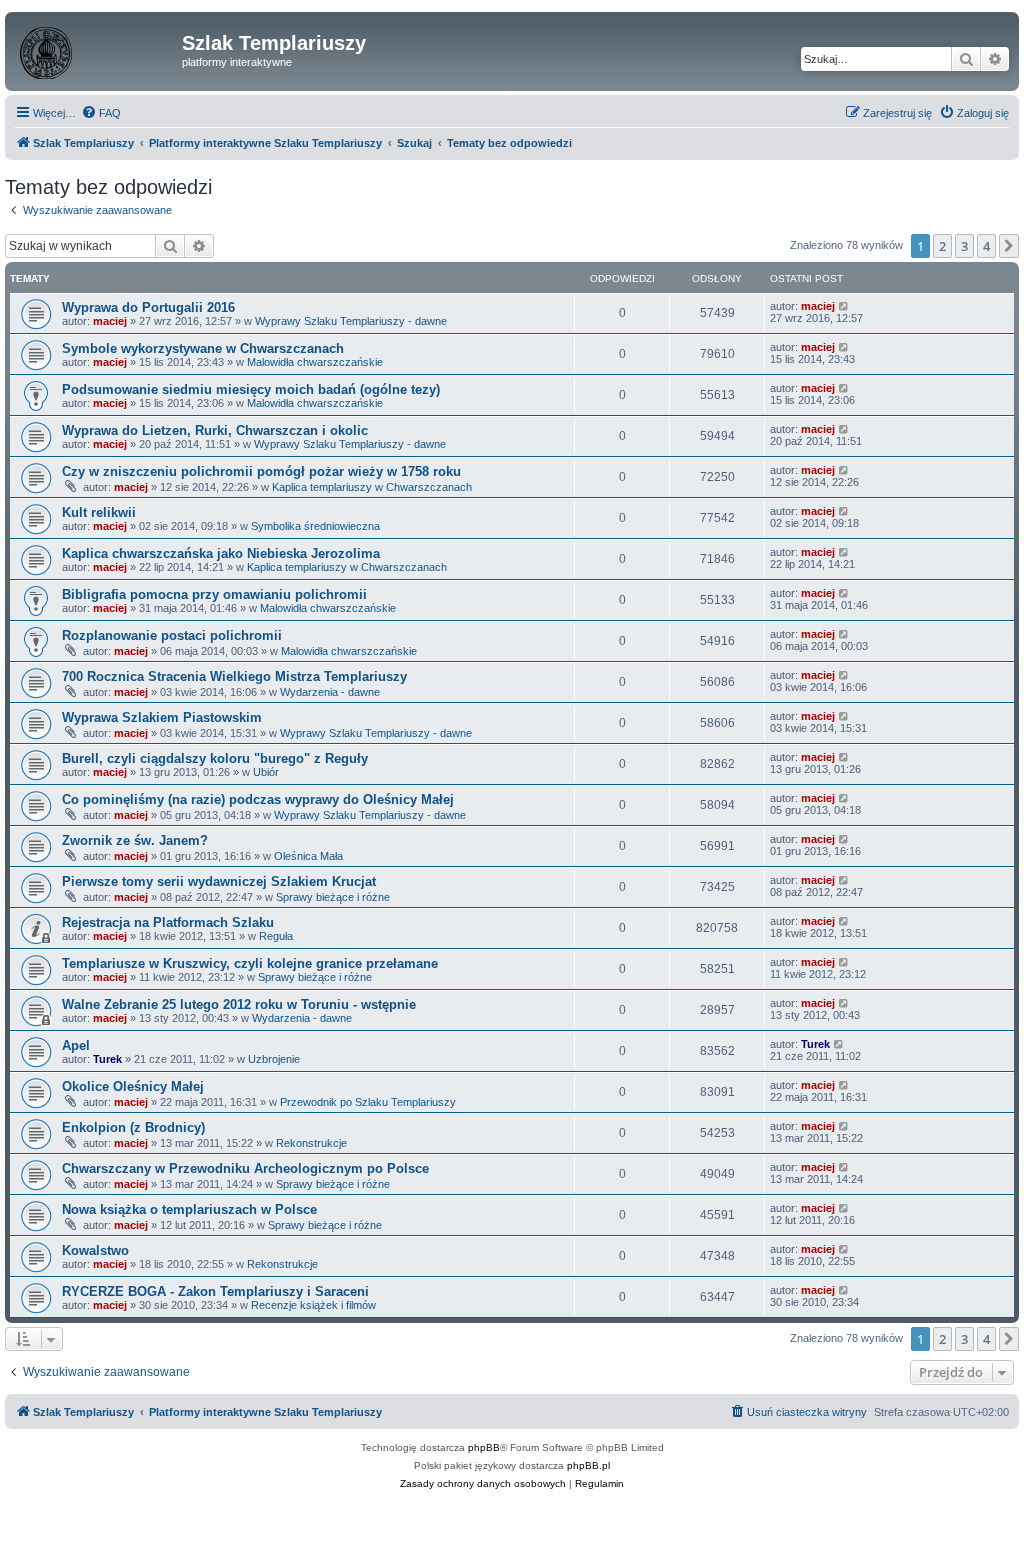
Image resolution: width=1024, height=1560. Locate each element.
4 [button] (986, 246)
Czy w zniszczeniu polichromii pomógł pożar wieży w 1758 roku (261, 471)
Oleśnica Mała (308, 856)
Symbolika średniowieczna (315, 526)
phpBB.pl (588, 1465)
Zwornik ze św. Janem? (135, 840)
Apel (76, 1045)
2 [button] (942, 246)
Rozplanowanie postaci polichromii (172, 635)
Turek (107, 1059)
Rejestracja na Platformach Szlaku (168, 922)
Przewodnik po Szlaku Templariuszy (368, 1102)
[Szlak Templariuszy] (96, 49)
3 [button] (964, 246)
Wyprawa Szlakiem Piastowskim (162, 717)
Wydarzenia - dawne (330, 692)
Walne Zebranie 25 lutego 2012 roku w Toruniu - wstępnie (239, 1004)
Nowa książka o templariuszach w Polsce (189, 1209)
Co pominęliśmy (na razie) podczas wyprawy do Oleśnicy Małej (258, 799)
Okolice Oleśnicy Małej (133, 1086)
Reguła (276, 936)
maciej (110, 321)
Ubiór (266, 772)
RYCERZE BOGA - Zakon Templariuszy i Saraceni (215, 1291)
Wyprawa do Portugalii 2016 (148, 307)
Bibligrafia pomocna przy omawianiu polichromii (214, 594)
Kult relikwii (99, 512)
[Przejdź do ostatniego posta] (844, 306)
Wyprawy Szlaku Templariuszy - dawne (351, 321)
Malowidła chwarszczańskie (315, 362)
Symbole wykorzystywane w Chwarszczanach (203, 348)
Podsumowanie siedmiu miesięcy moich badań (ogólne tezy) (251, 389)
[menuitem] (101, 113)
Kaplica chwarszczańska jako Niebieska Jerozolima (221, 553)
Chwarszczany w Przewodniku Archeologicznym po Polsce (245, 1168)
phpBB (484, 1447)
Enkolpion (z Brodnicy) (133, 1127)
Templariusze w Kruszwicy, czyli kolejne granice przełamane (250, 963)
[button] (1009, 246)
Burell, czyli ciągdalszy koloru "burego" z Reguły (215, 758)
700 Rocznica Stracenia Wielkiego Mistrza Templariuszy (234, 676)
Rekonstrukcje (311, 1143)
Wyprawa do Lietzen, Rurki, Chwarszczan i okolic (215, 430)
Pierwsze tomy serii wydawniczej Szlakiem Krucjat (219, 881)
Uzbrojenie (274, 1059)
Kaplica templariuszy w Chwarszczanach (372, 487)
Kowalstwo (95, 1250)
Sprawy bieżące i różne (333, 897)
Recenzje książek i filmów (313, 1305)
